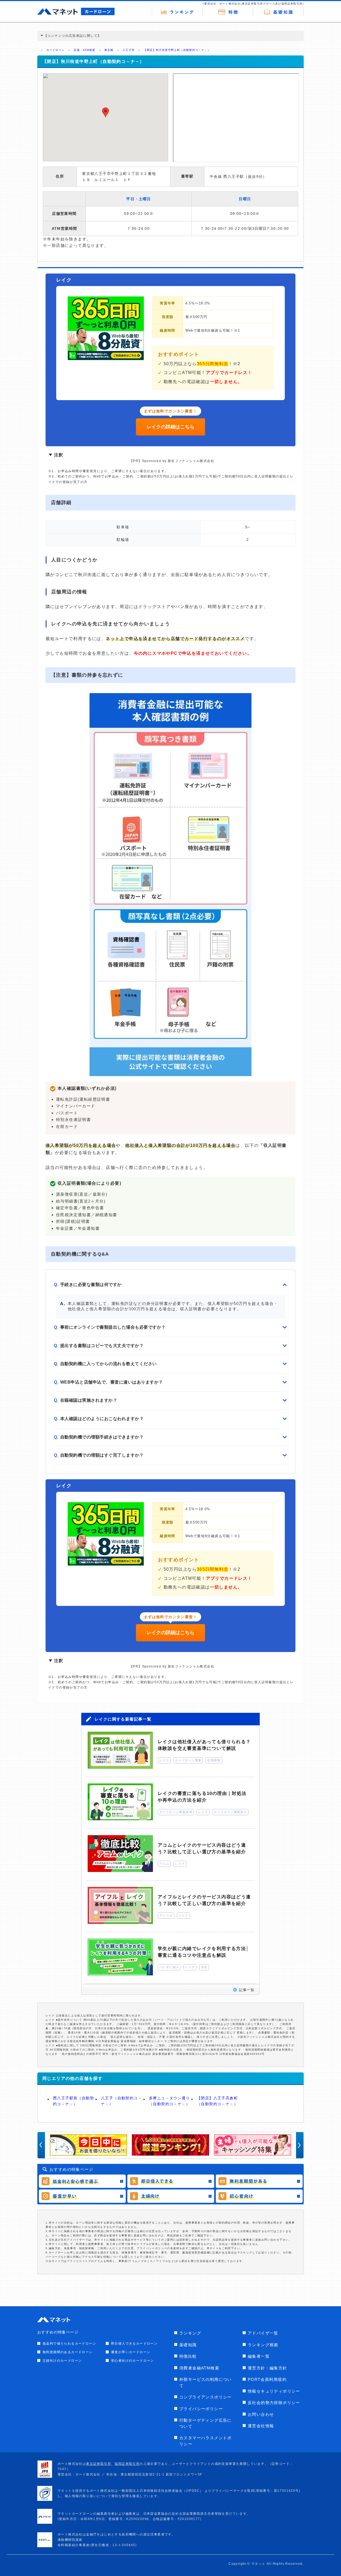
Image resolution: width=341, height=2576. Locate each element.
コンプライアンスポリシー (206, 2397)
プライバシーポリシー (201, 2409)
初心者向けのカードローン (133, 2361)
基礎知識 (188, 2345)
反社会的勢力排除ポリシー (274, 2403)
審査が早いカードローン (131, 2352)
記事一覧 (247, 1990)
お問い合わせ (261, 2414)
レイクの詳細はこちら (170, 427)
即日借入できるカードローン (134, 2344)
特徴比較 (188, 2356)
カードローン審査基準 (176, 1812)
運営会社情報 (261, 2426)
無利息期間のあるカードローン (68, 2352)
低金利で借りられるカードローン (69, 2344)
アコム (164, 1864)
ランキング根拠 (263, 2345)
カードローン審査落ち (230, 1812)
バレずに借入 (169, 1967)
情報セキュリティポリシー (274, 2391)
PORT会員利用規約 (267, 2379)
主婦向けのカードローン (62, 2361)
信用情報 (214, 1760)
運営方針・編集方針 (267, 2368)
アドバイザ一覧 (263, 2333)
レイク (164, 1760)
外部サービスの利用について (206, 2382)
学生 (204, 1967)
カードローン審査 (188, 1760)
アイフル (166, 1915)
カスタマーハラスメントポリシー (206, 2441)
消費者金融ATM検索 (199, 2368)
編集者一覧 (259, 2356)
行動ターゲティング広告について (206, 2423)
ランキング (190, 2333)
